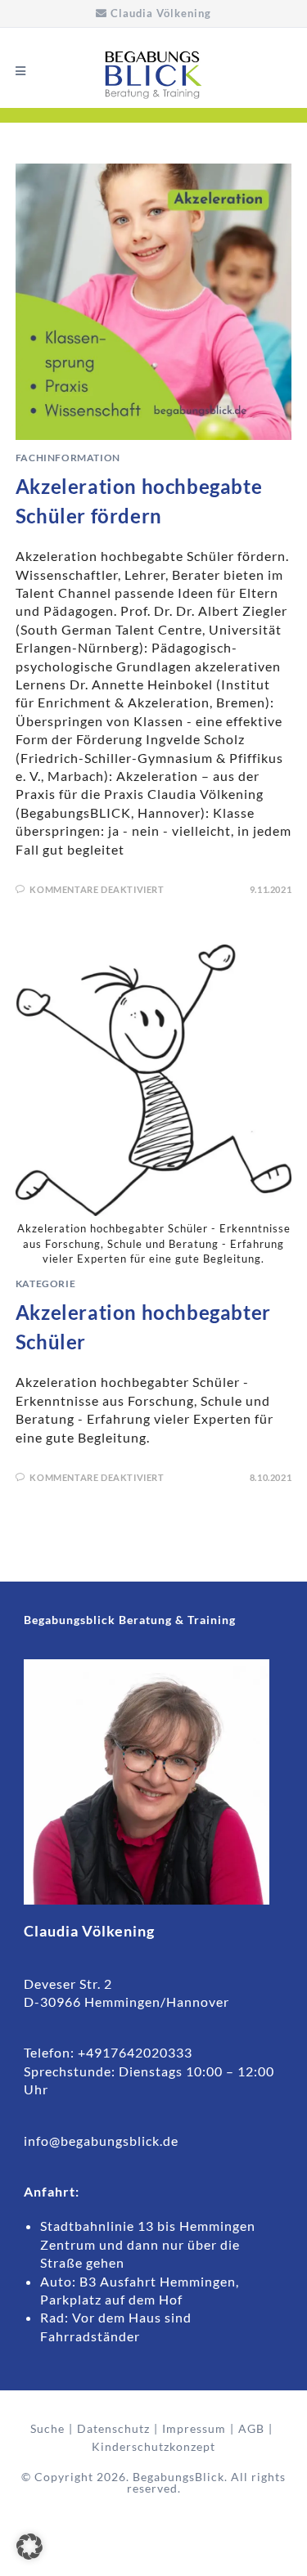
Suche (47, 2428)
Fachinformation (68, 458)
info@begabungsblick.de (103, 2141)
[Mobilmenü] (21, 71)
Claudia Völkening (161, 13)
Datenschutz (113, 2428)
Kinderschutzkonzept (153, 2446)
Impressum (194, 2428)
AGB (251, 2428)
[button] (29, 2547)
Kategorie (45, 1284)
